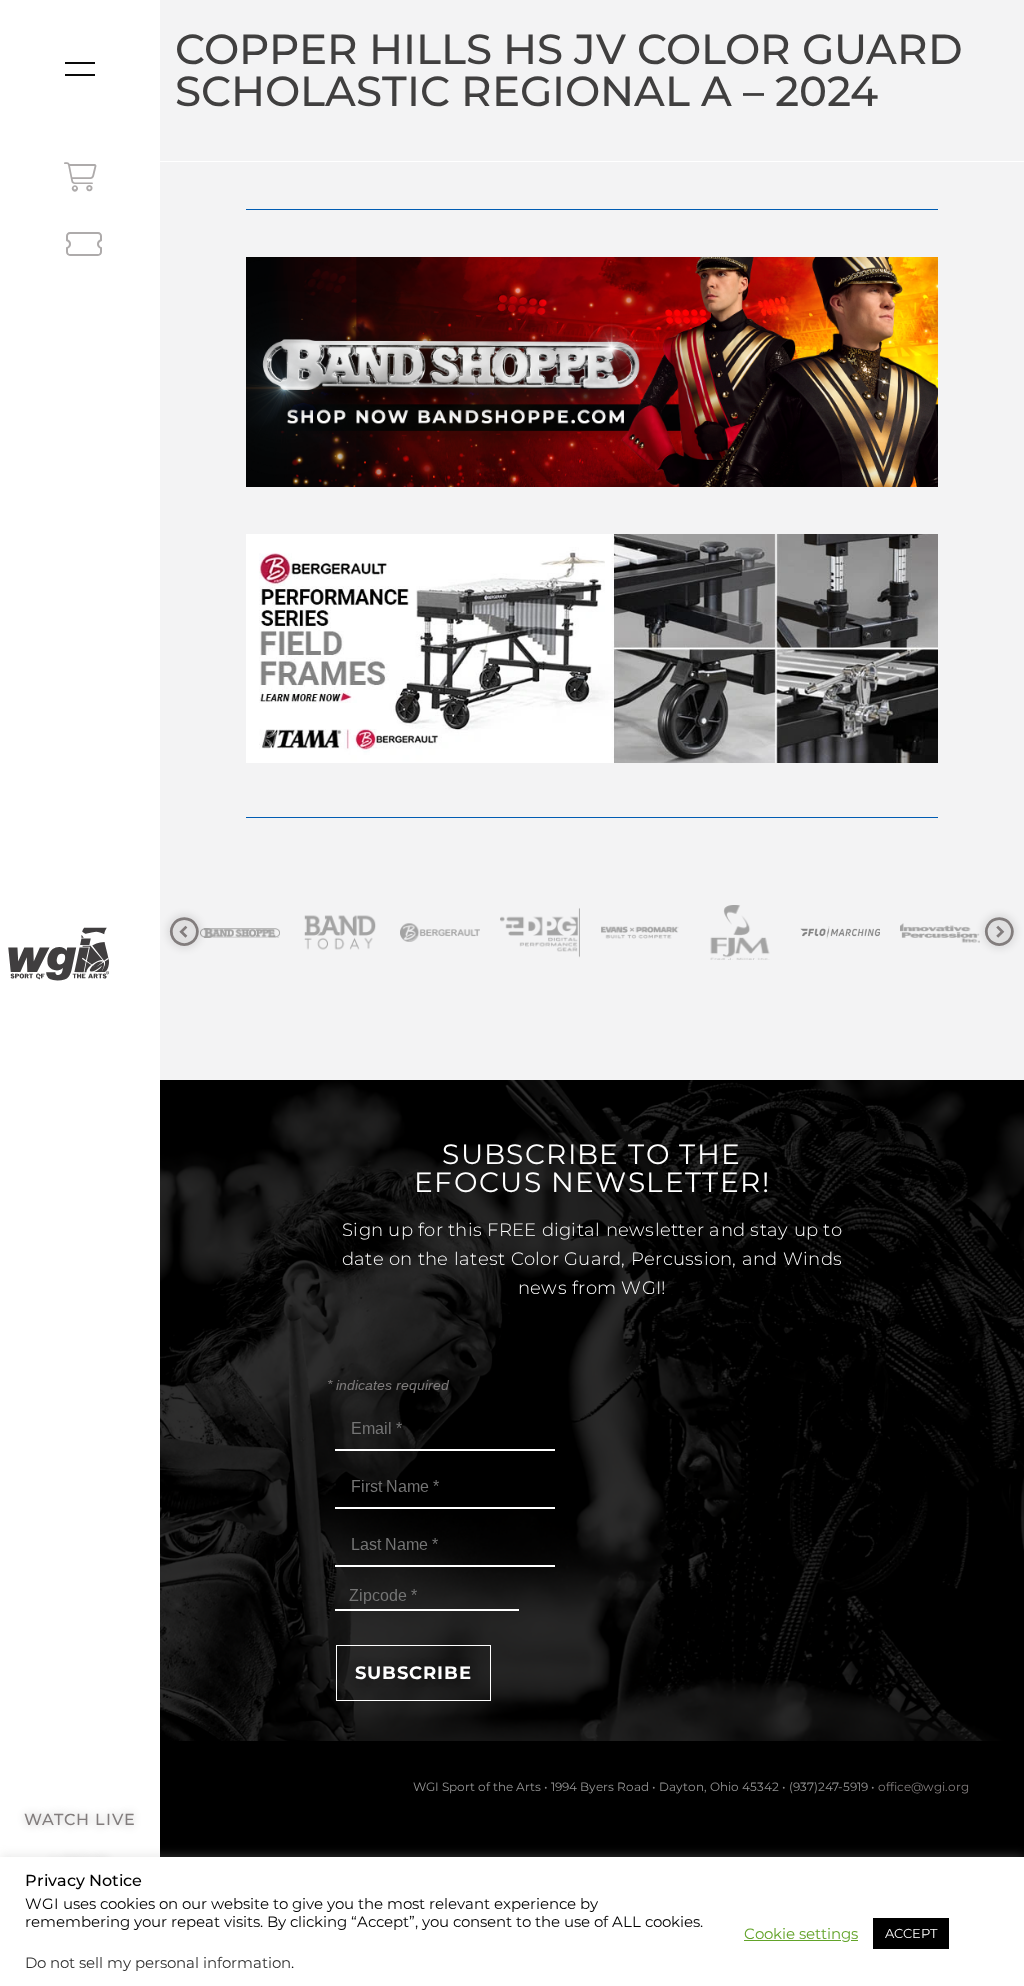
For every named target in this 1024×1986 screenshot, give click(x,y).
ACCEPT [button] (911, 1933)
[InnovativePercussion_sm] (874, 932)
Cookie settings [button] (801, 1934)
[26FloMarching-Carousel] (774, 932)
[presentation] (184, 932)
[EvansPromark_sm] (574, 932)
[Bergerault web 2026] (591, 757)
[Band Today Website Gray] (274, 932)
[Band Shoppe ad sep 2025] (591, 481)
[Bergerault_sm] (374, 932)
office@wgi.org (923, 1786)
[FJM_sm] (674, 932)
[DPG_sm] (474, 932)
